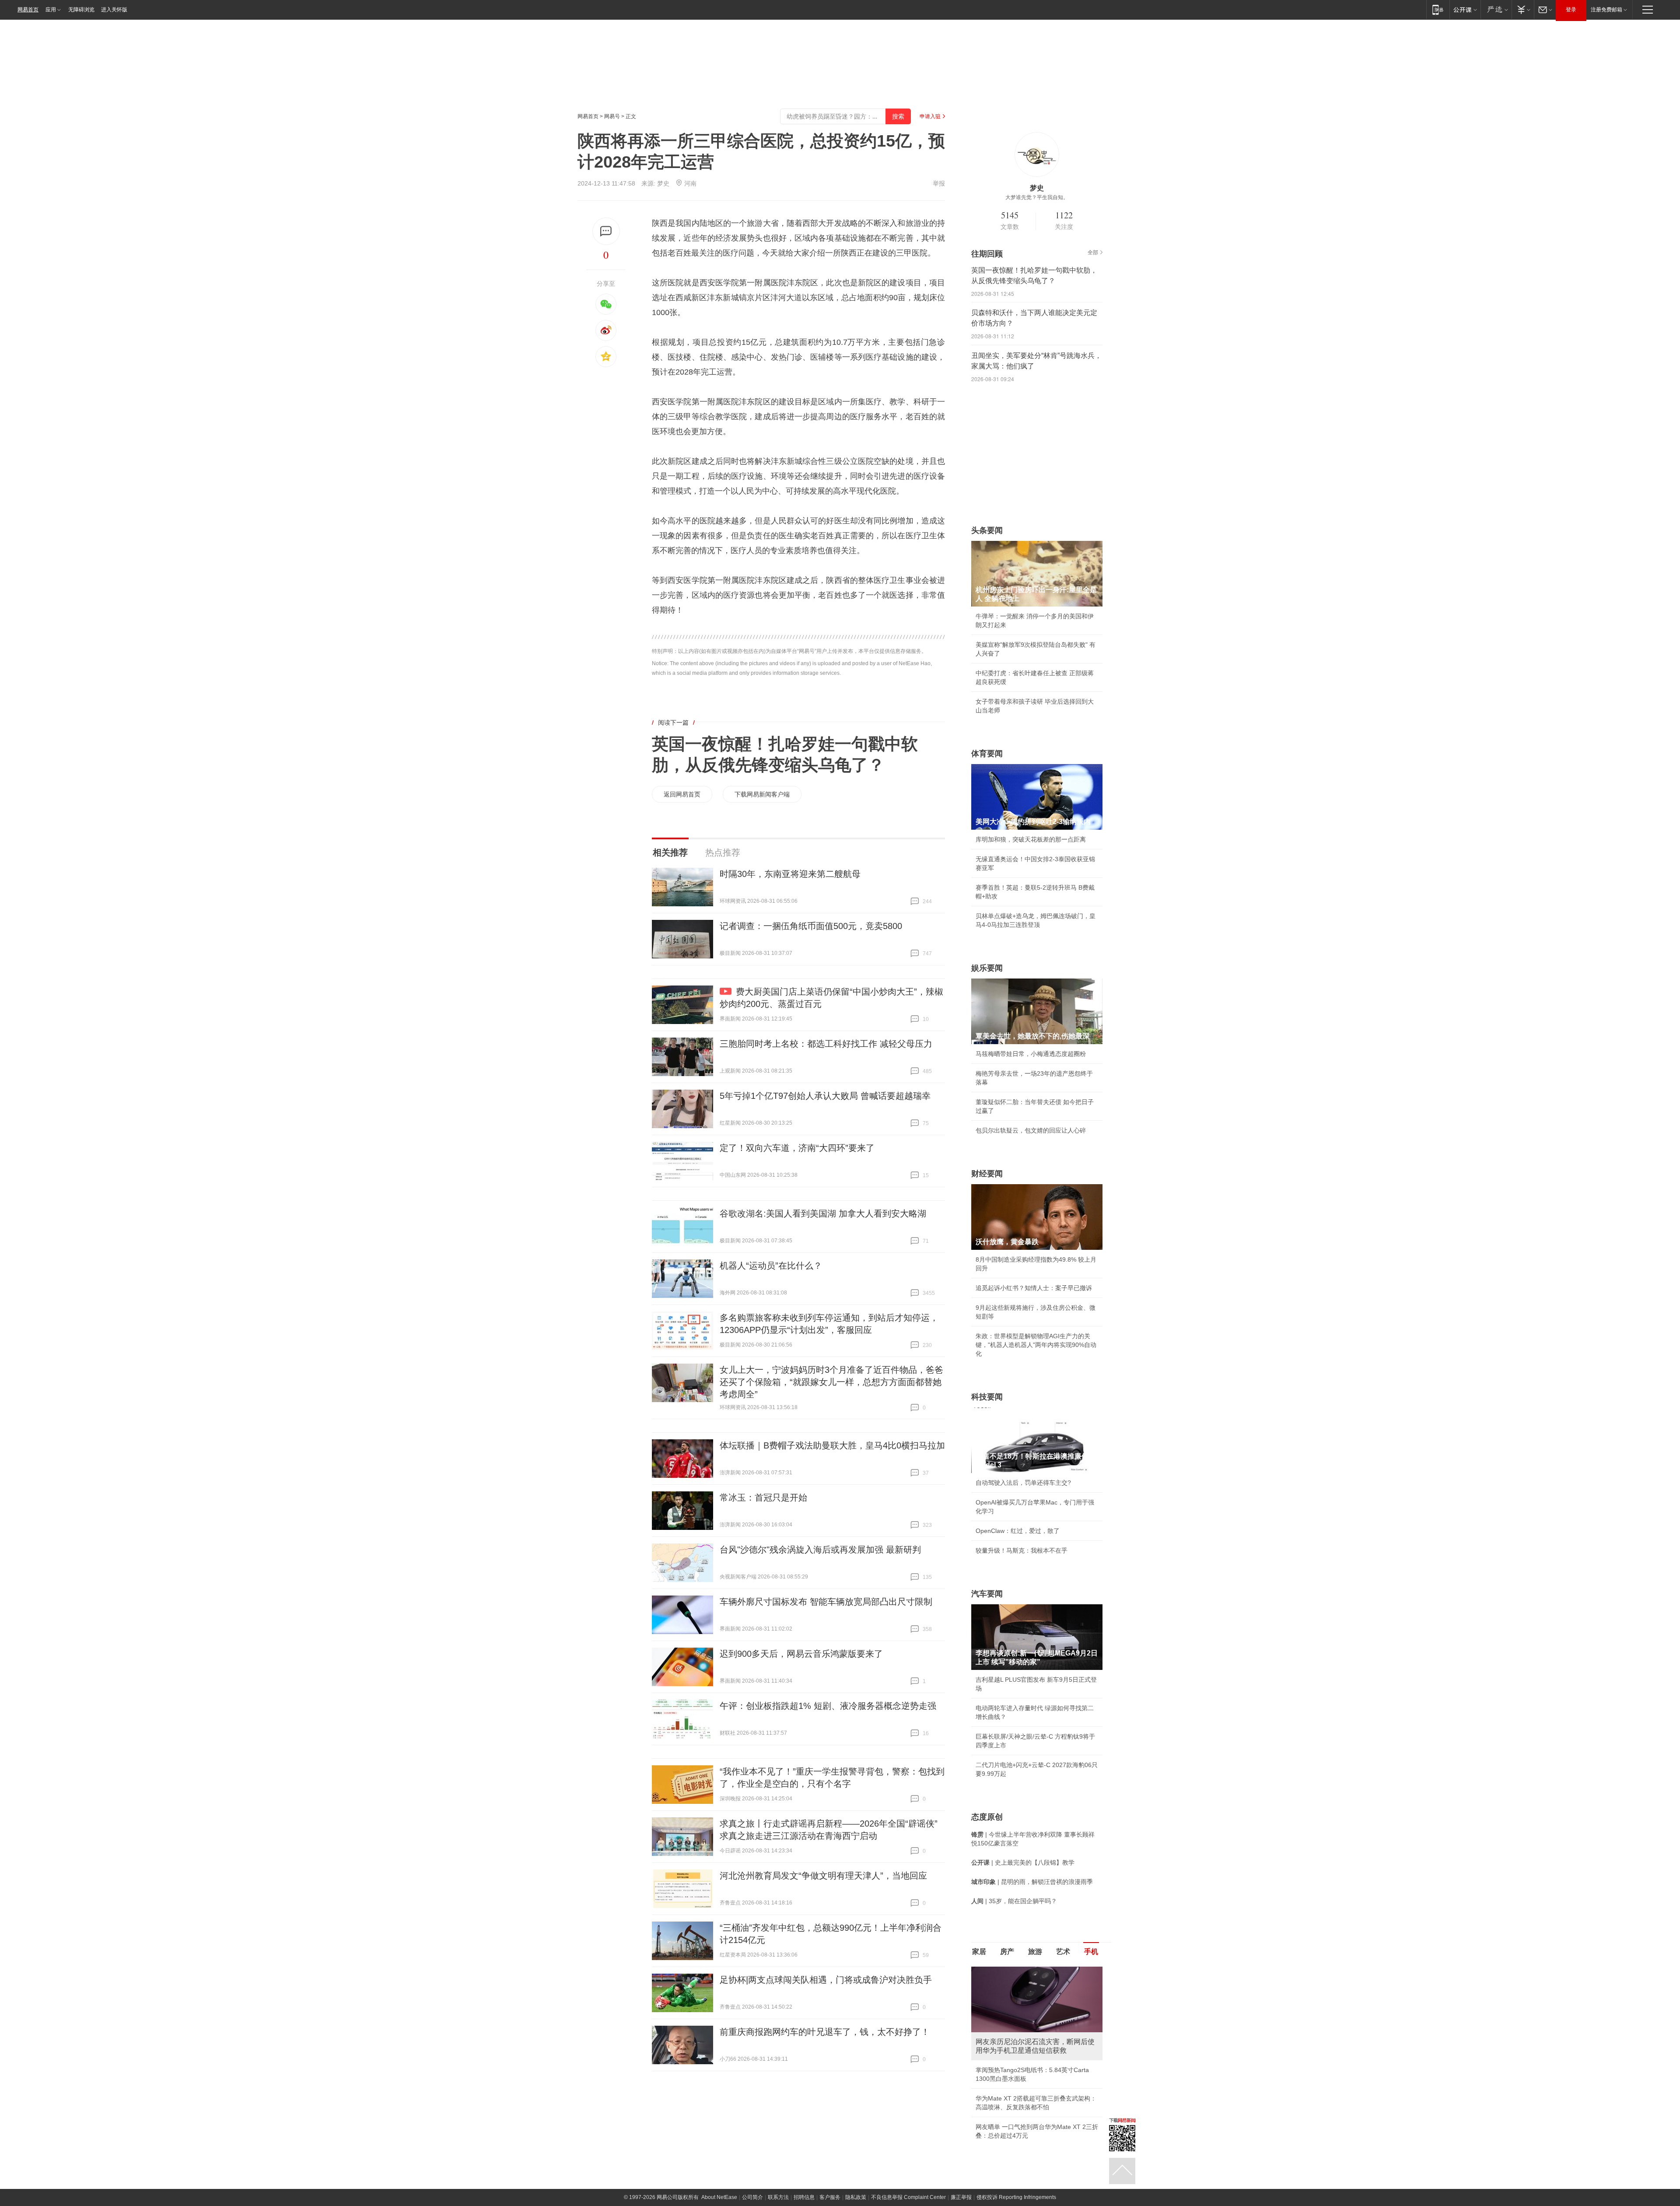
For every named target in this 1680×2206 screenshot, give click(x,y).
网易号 (612, 116)
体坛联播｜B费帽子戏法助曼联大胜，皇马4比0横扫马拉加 (832, 1445)
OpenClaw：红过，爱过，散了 (1018, 1531)
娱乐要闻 (987, 968)
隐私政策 (856, 2197)
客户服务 (830, 2197)
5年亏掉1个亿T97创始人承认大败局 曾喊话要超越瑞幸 (825, 1096)
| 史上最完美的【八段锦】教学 (1023, 1862)
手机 (1091, 1952)
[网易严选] (1496, 9)
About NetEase (719, 2197)
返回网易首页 (682, 794)
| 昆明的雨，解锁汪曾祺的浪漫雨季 (1032, 1882)
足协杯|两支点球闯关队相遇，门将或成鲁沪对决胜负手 (826, 1980)
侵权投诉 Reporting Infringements (1016, 2197)
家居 (979, 1952)
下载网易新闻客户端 (762, 794)
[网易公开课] (1465, 9)
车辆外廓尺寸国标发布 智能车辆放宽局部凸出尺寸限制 (826, 1602)
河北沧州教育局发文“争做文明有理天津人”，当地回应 (823, 1876)
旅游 (1035, 1952)
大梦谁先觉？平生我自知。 (1037, 197)
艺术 (1063, 1952)
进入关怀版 (114, 10)
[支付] (1523, 9)
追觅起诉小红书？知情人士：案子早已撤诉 (1034, 1288)
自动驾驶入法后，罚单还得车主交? (1023, 1483)
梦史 (663, 183)
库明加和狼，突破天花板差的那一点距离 (1031, 839)
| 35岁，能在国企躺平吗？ (1014, 1901)
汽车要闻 (987, 1594)
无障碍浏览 (81, 10)
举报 (939, 183)
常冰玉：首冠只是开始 (763, 1498)
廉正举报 (961, 2197)
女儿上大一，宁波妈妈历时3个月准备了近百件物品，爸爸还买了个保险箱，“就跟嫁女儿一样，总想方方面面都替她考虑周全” (831, 1382)
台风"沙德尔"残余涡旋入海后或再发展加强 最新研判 (820, 1550)
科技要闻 (987, 1397)
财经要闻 (987, 1174)
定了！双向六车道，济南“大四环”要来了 (797, 1148)
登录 (1571, 10)
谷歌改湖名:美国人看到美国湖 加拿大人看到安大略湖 (823, 1213)
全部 (1093, 253)
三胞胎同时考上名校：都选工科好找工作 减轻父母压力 (826, 1044)
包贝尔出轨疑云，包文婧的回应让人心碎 (1031, 1130)
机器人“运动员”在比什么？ (771, 1266)
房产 (1007, 1952)
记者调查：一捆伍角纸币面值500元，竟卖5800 (811, 926)
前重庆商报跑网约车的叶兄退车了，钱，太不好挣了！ (825, 2032)
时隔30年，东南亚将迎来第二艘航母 (790, 874)
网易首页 (28, 10)
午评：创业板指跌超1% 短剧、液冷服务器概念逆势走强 (828, 1706)
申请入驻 (930, 116)
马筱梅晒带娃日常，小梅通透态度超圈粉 (1031, 1054)
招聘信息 (804, 2197)
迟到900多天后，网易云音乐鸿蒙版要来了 (801, 1654)
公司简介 (752, 2197)
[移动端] (1438, 9)
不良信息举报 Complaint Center (908, 2197)
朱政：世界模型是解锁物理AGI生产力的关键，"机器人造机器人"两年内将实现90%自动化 (1036, 1345)
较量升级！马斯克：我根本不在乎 (1022, 1550)
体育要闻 (987, 754)
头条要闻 (987, 530)
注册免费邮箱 (1606, 10)
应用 (51, 10)
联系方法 (778, 2197)
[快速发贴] (606, 231)
